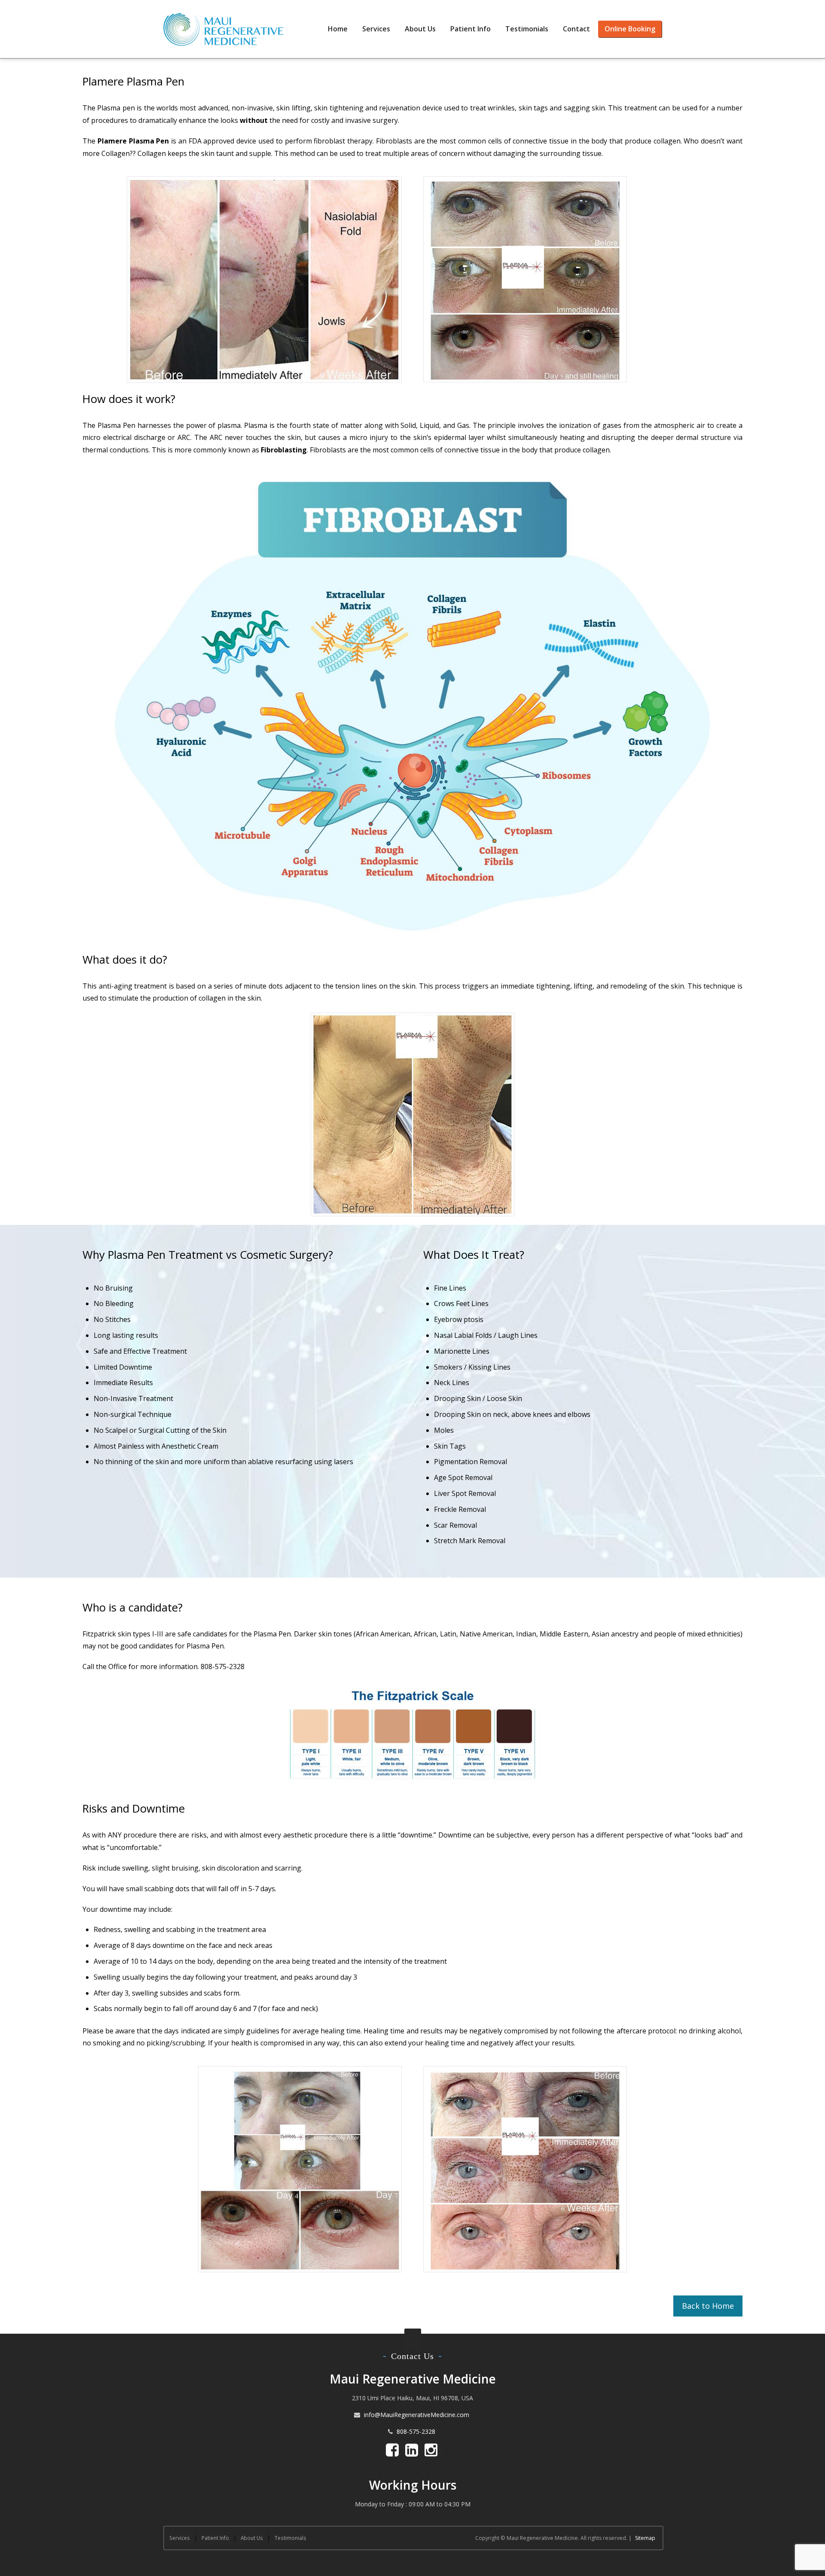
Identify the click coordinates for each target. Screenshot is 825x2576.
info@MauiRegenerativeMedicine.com (417, 2415)
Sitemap (645, 2538)
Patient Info (471, 29)
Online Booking (630, 29)
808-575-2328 (416, 2431)
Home (338, 29)
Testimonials (527, 29)
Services (376, 29)
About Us (420, 29)
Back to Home (708, 2306)
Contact (576, 29)
